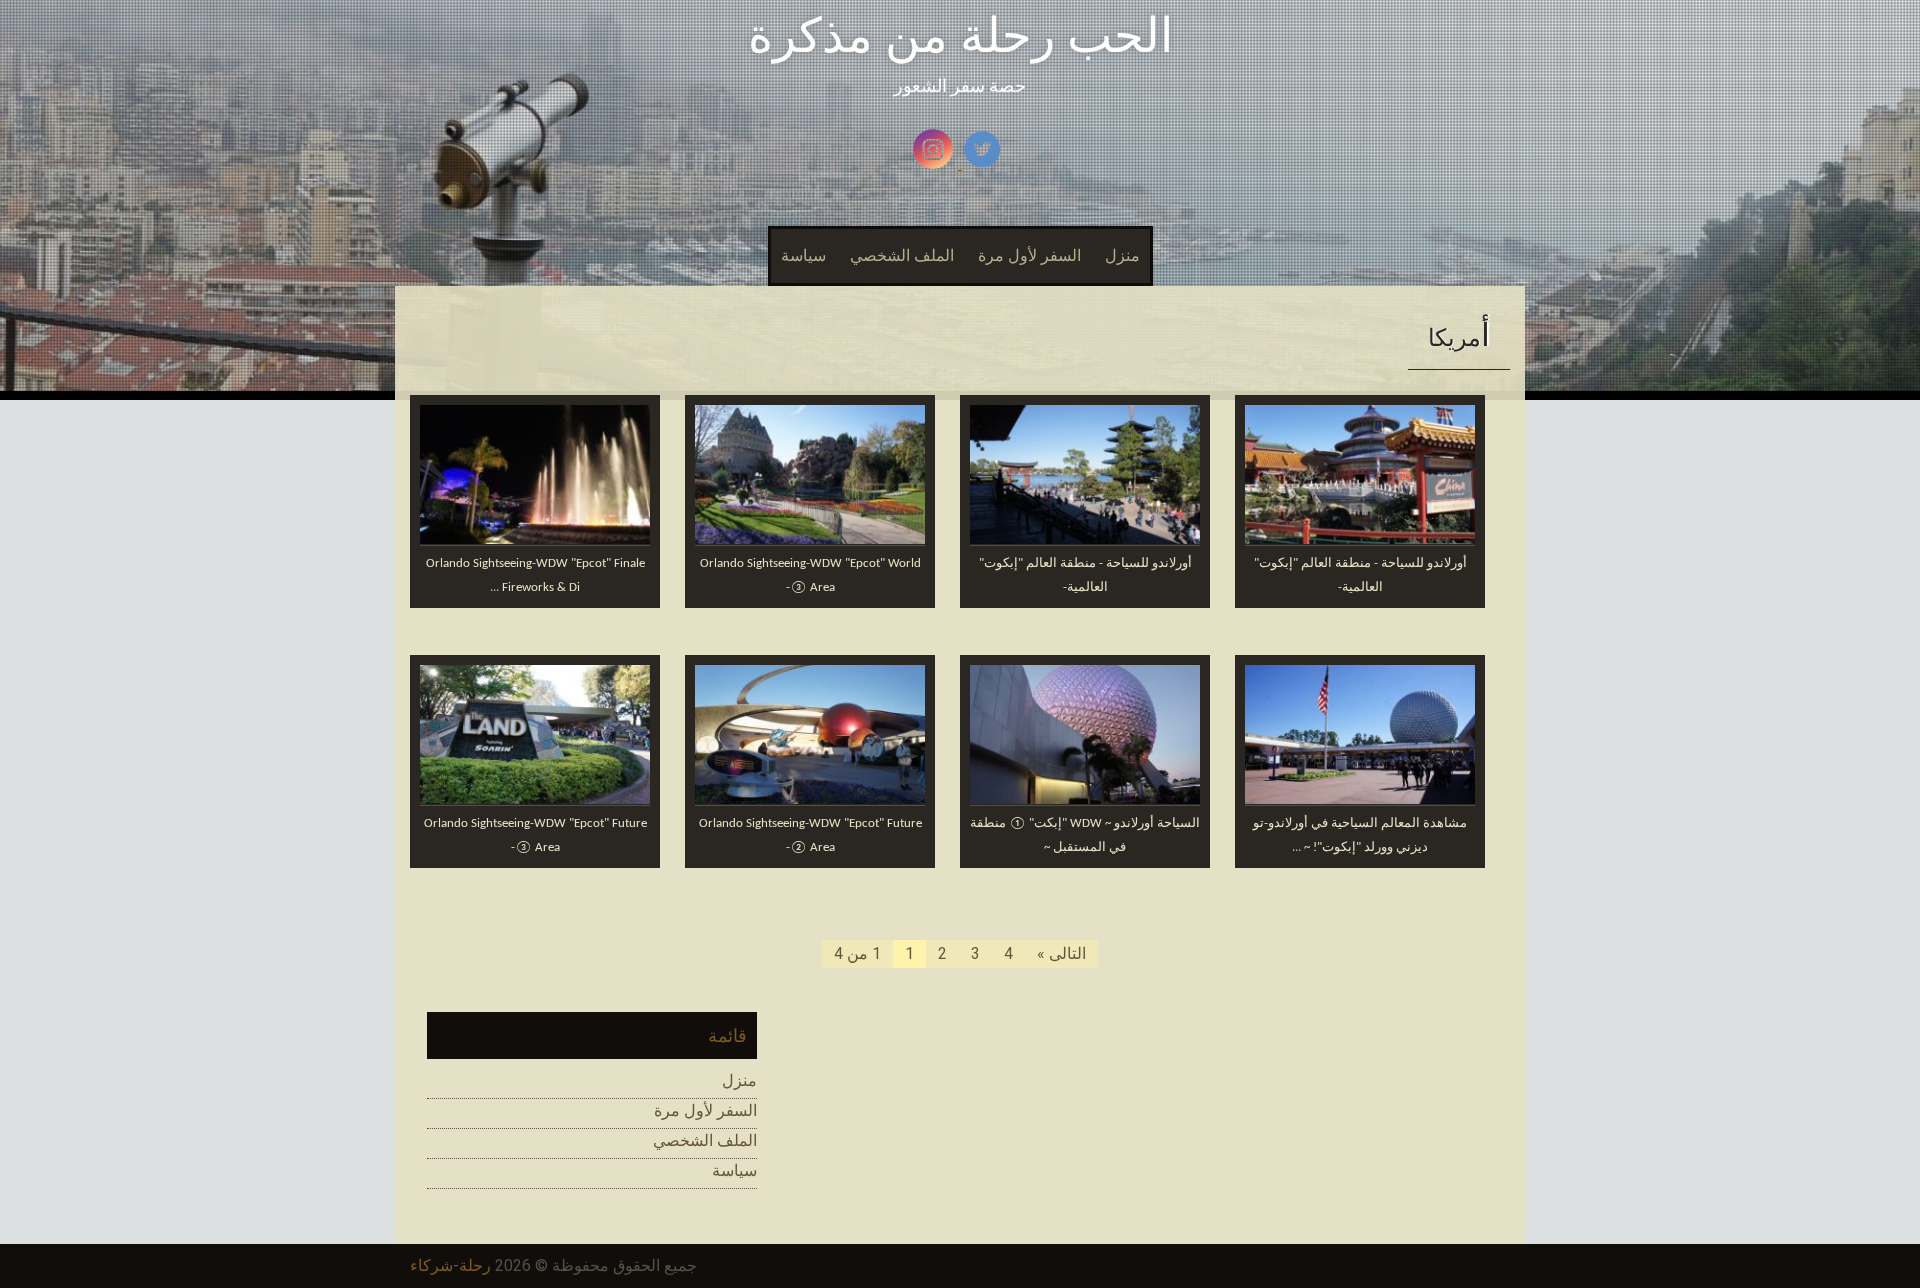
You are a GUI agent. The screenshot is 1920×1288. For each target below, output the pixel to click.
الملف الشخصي (902, 255)
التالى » (1061, 953)
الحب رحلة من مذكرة (960, 35)
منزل (1122, 255)
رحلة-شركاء (450, 1265)
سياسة (803, 255)
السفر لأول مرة (1029, 255)
